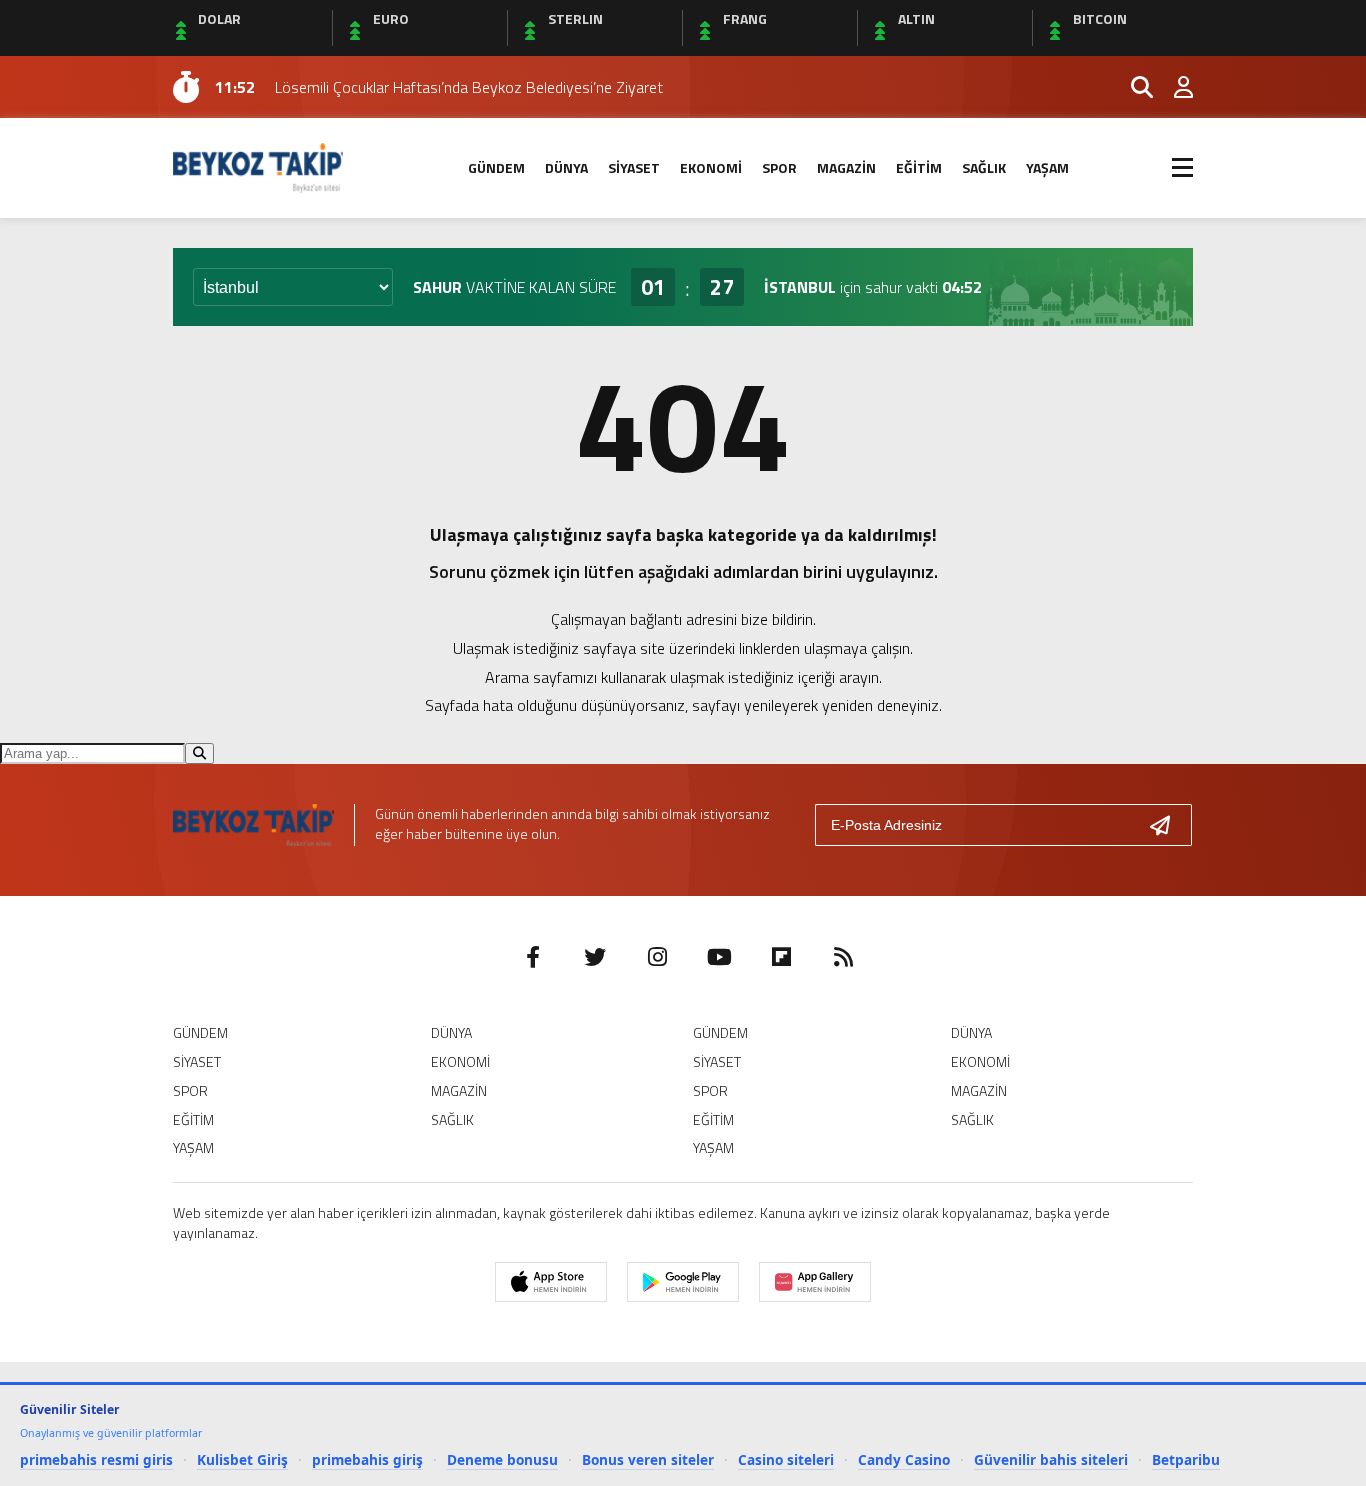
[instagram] (657, 957)
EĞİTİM (919, 167)
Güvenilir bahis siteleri (1051, 1459)
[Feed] (843, 957)
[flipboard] (781, 957)
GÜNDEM (496, 167)
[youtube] (719, 957)
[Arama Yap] (1133, 87)
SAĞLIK (984, 167)
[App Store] (551, 1282)
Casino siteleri (786, 1459)
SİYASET (634, 167)
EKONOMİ (711, 167)
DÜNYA (566, 167)
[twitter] (595, 957)
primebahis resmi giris (96, 1459)
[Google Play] (683, 1282)
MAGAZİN (846, 167)
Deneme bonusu (502, 1459)
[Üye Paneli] (1173, 87)
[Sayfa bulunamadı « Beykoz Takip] (258, 166)
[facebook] (533, 957)
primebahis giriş (367, 1459)
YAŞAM (1047, 167)
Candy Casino (904, 1459)
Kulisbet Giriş (242, 1459)
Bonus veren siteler (648, 1459)
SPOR (779, 167)
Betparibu (1186, 1459)
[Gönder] (1168, 825)
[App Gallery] (815, 1282)
